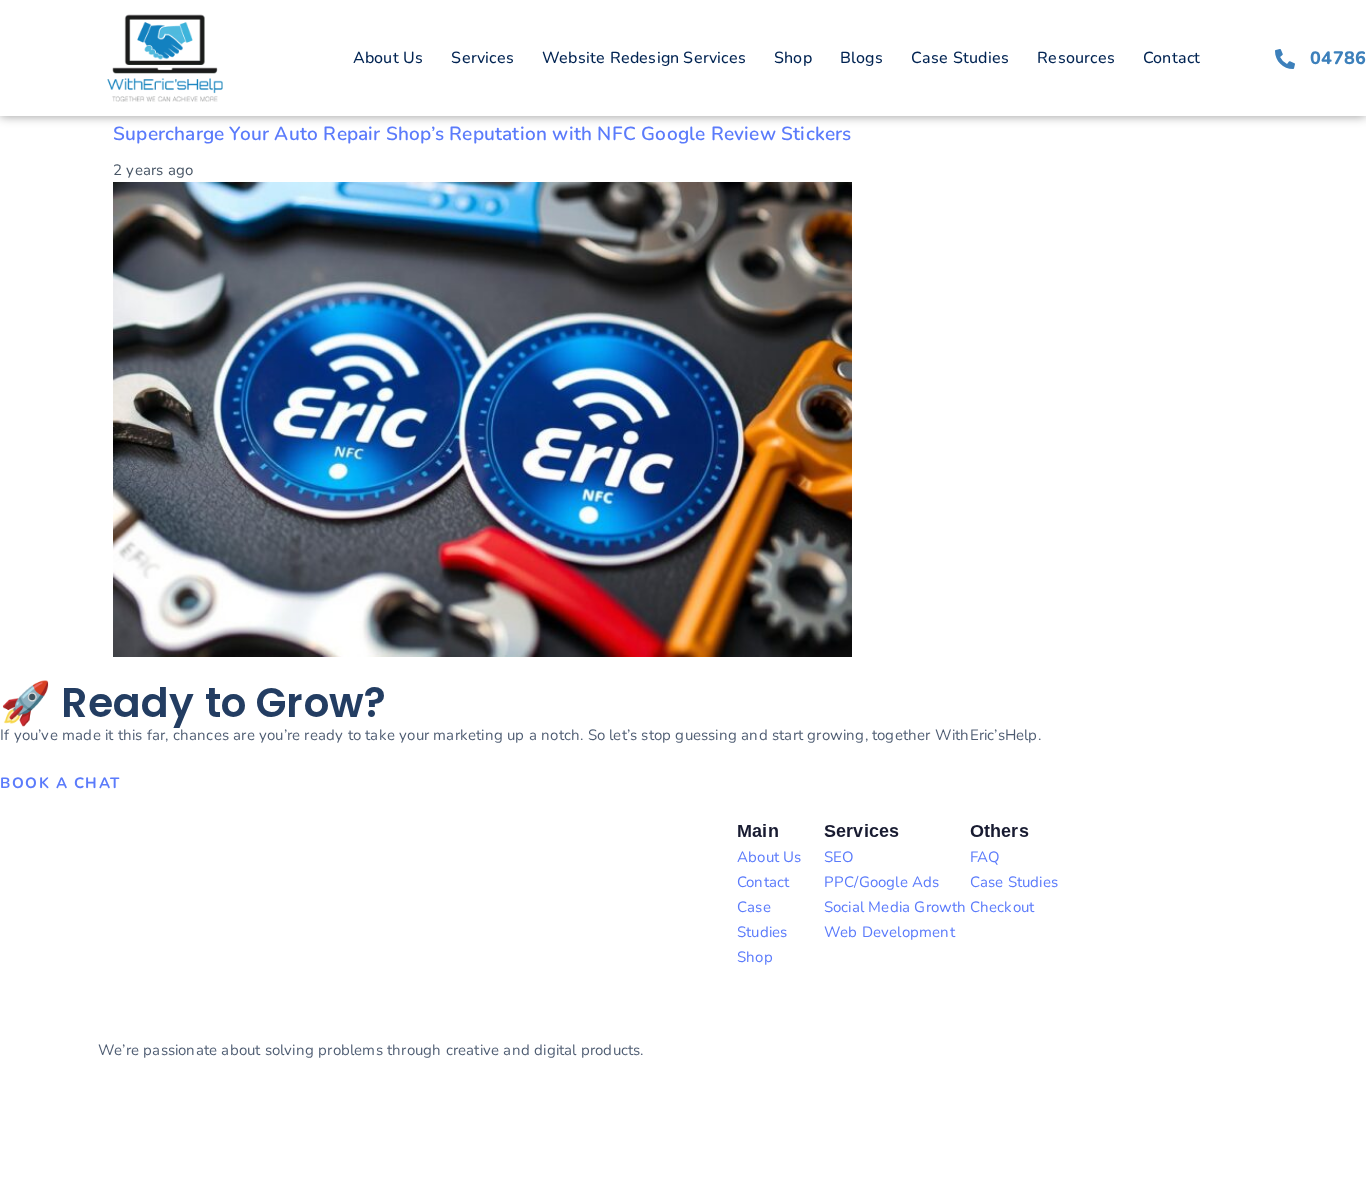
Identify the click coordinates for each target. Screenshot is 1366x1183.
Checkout (1002, 907)
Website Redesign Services (644, 58)
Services (482, 58)
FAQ (985, 857)
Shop (793, 58)
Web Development (889, 932)
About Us (388, 58)
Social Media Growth (895, 907)
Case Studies (960, 58)
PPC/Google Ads (882, 882)
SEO (839, 857)
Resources (1076, 58)
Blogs (861, 58)
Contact (1171, 58)
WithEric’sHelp (108, 1123)
